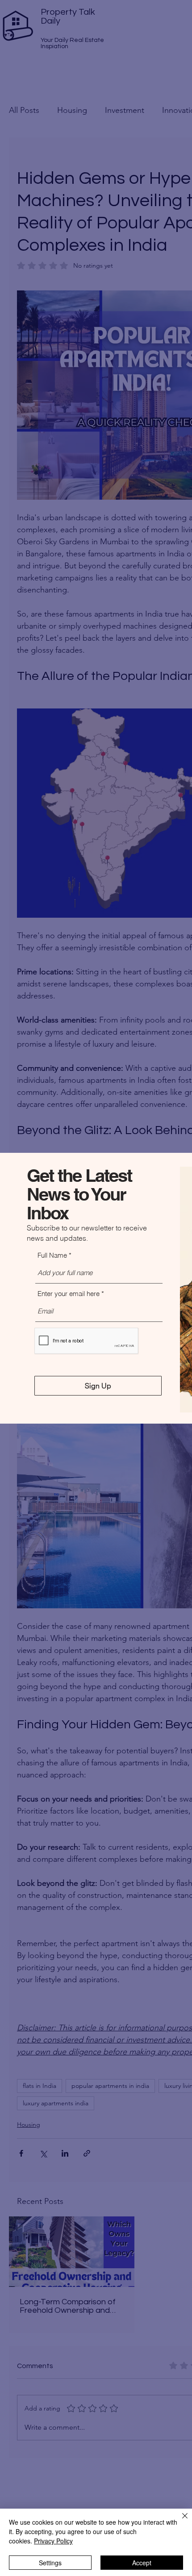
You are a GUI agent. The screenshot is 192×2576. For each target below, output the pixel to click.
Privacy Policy (53, 2541)
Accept (142, 2563)
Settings (50, 2563)
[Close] (179, 2521)
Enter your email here (69, 1294)
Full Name (52, 1255)
